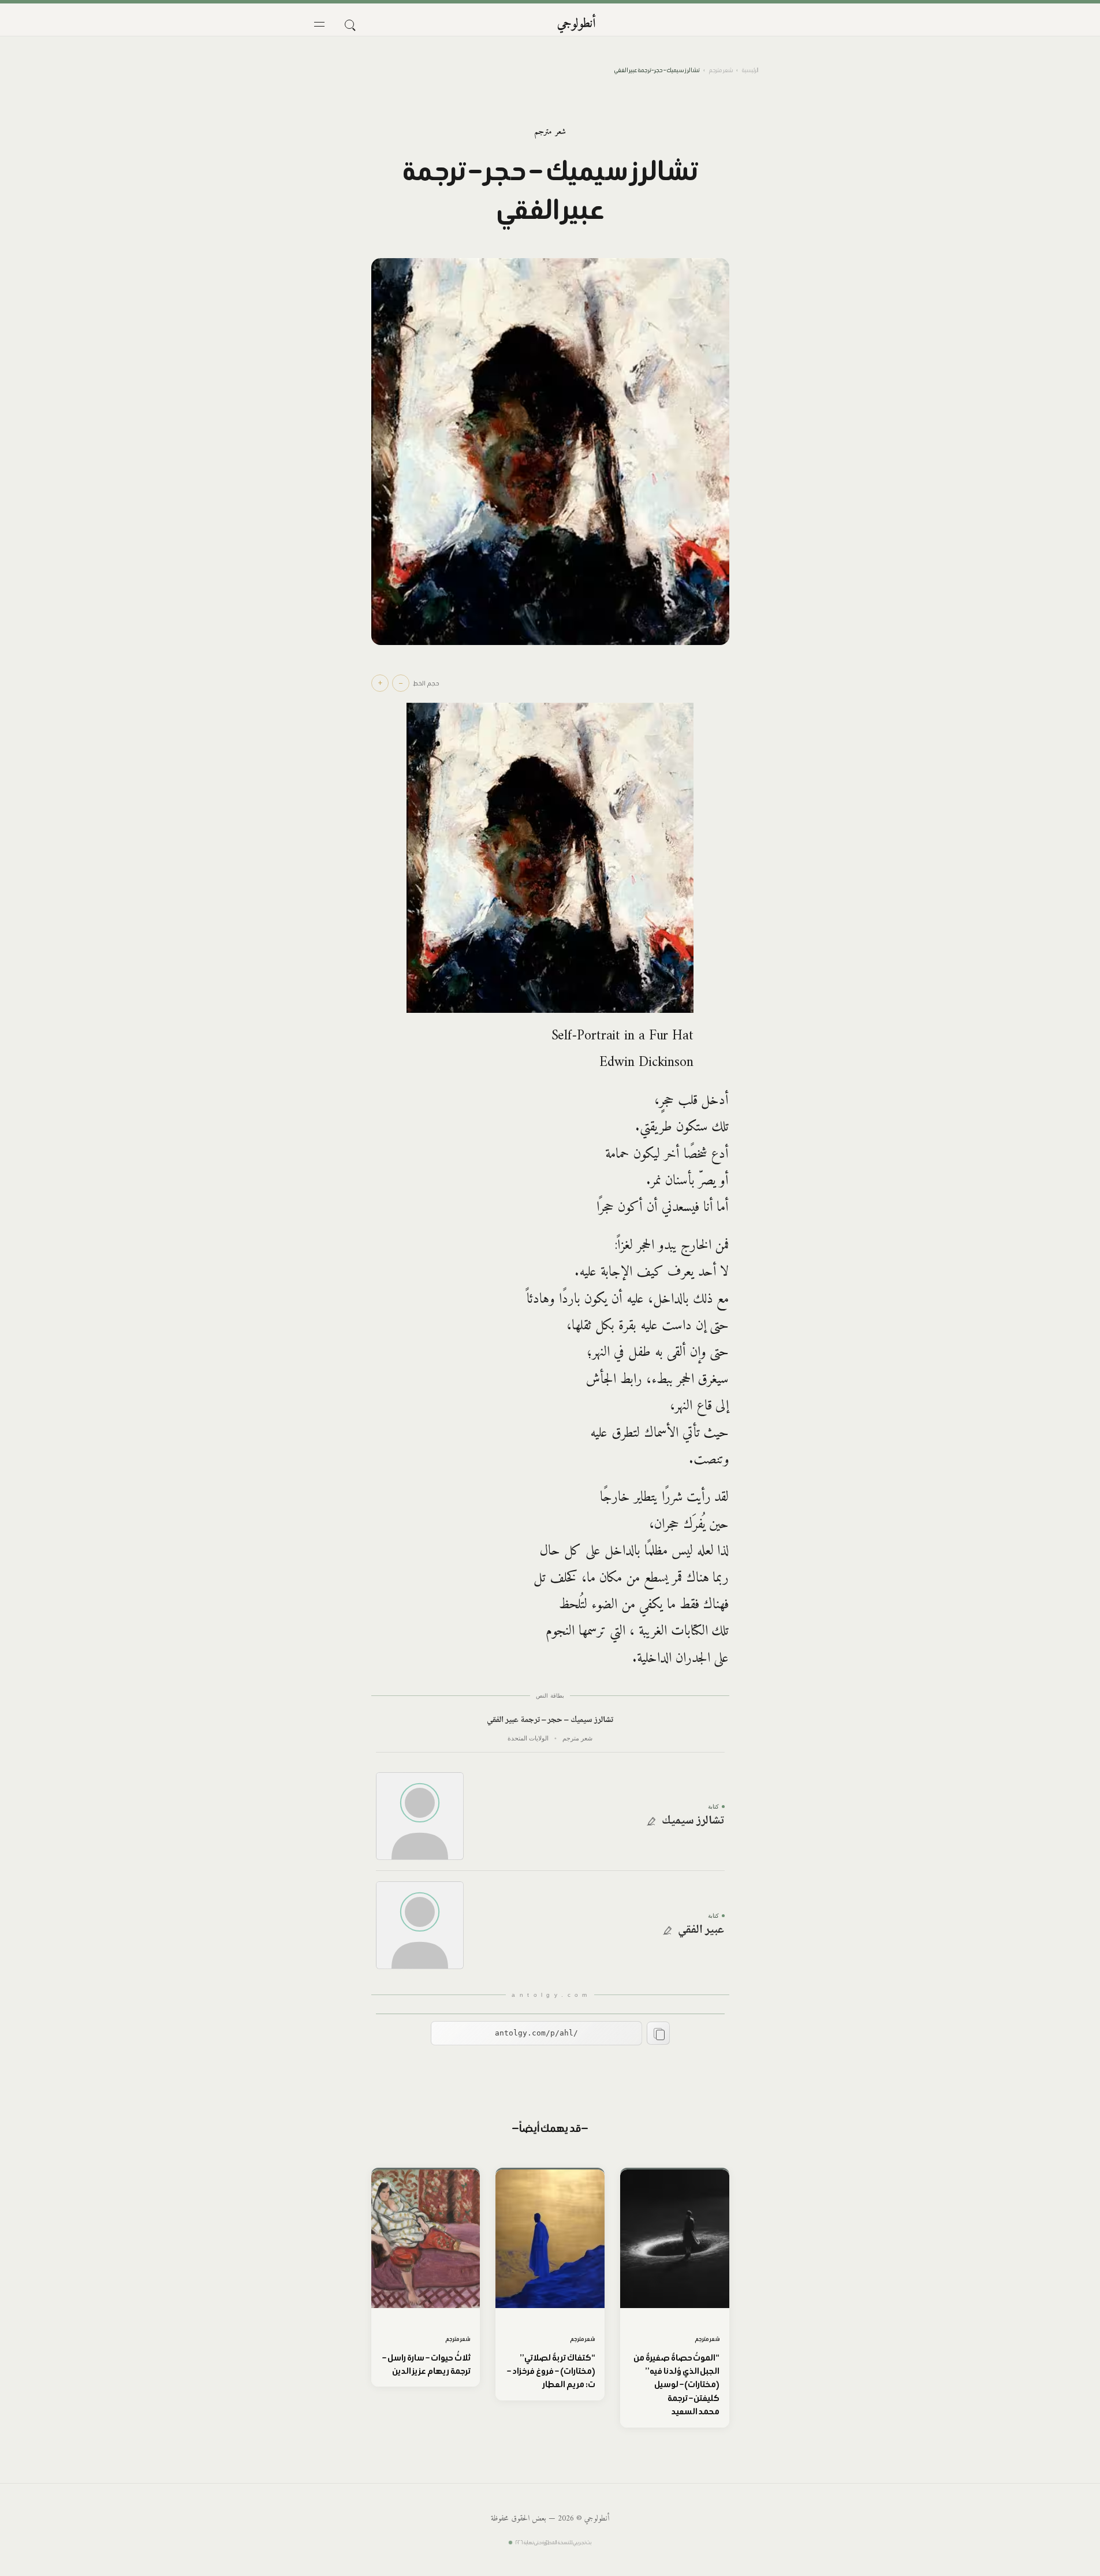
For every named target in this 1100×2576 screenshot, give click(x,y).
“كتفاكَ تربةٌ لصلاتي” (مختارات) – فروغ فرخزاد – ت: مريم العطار (551, 2371)
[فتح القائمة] (319, 24)
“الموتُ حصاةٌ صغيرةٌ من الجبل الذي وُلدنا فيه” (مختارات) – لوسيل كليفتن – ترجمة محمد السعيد (676, 2385)
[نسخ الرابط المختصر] (658, 2033)
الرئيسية (750, 70)
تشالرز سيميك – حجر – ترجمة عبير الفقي (550, 1721)
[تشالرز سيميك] (420, 1816)
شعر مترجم (721, 70)
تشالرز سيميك (693, 1821)
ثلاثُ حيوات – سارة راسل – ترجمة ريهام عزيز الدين (426, 2364)
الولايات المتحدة (528, 1738)
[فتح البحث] (349, 24)
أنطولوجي (577, 24)
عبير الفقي (701, 1930)
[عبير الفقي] (420, 1925)
